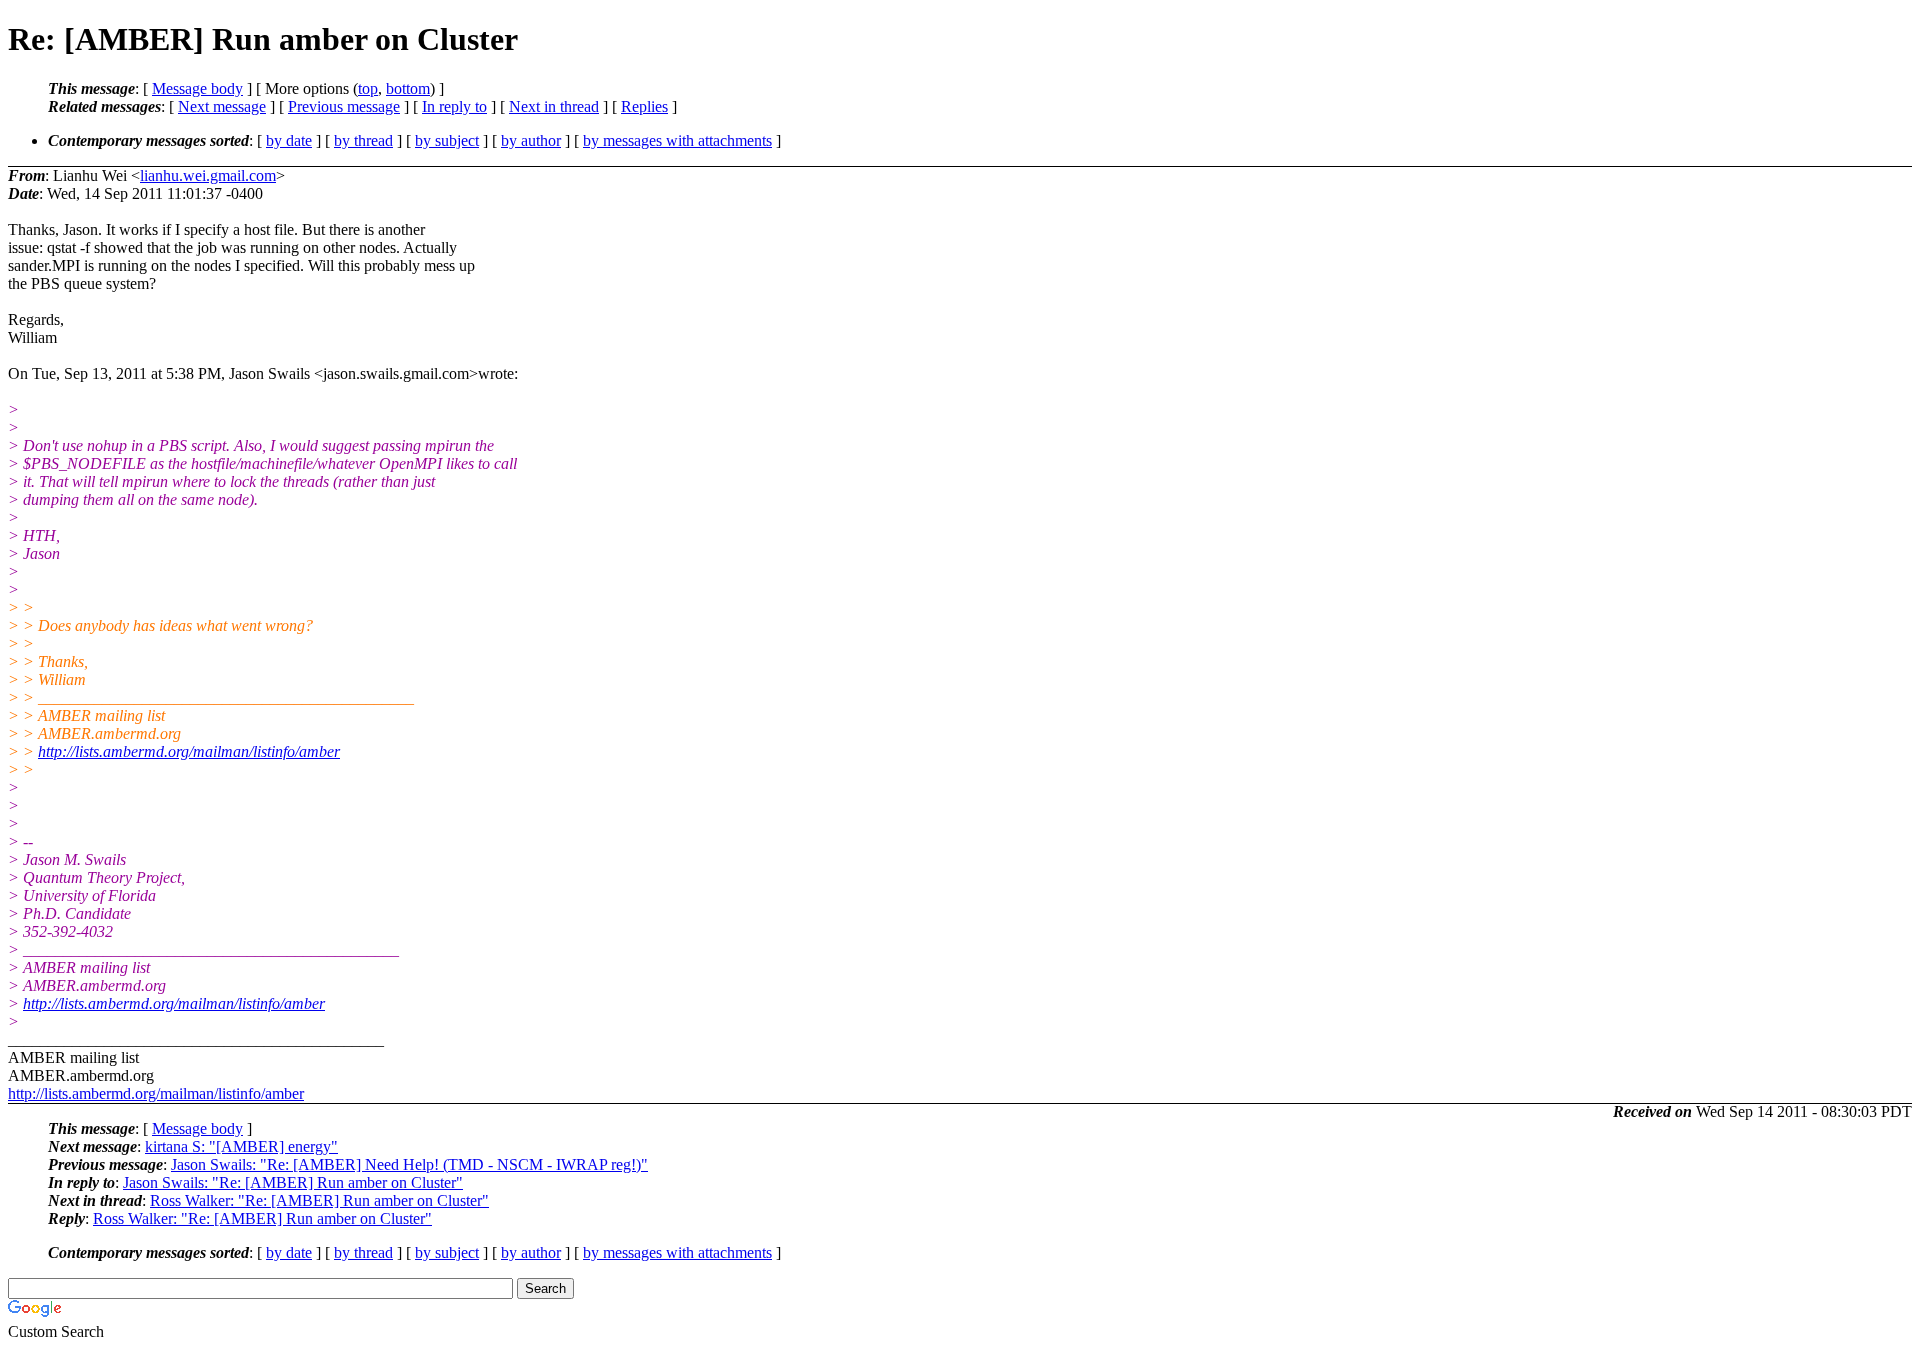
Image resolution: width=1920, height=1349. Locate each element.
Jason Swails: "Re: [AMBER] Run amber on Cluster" (293, 1182)
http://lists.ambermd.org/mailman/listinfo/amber (189, 751)
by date (289, 140)
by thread (363, 140)
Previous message (344, 106)
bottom (408, 88)
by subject (447, 140)
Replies (644, 106)
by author (531, 140)
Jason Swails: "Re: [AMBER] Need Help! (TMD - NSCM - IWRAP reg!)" (409, 1164)
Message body (197, 88)
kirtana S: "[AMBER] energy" (241, 1146)
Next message (222, 106)
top (368, 88)
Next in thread (554, 106)
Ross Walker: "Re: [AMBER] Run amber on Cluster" (319, 1200)
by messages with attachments (677, 140)
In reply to (454, 106)
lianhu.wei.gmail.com (208, 175)
